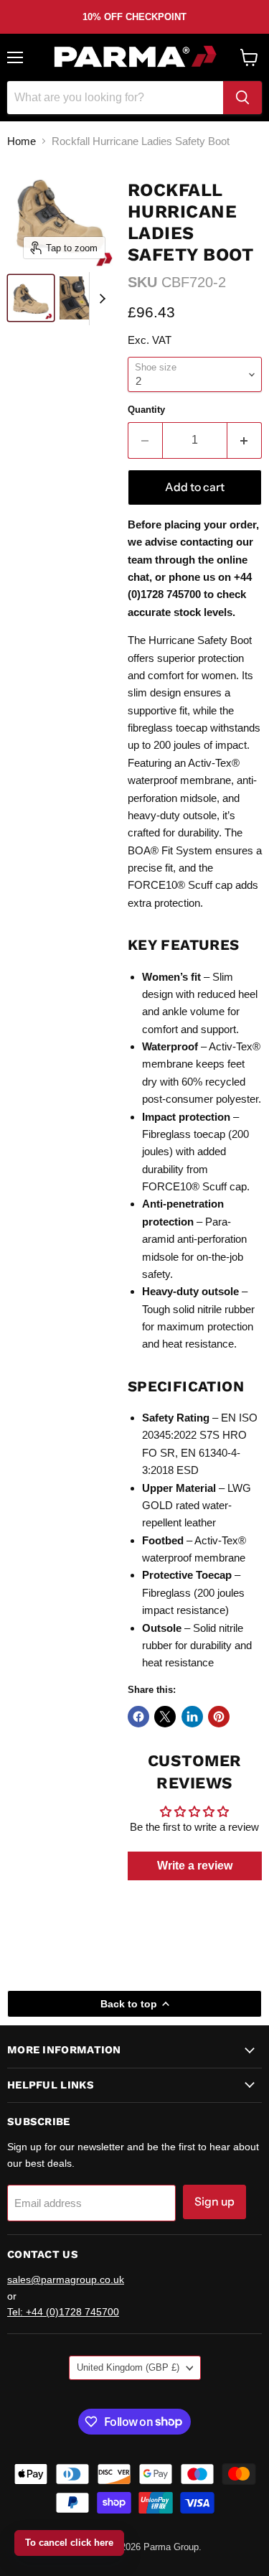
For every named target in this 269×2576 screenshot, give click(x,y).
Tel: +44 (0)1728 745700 (63, 2312)
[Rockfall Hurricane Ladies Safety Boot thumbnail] (31, 298)
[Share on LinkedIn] (192, 1717)
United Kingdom (128, 2367)
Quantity (146, 410)
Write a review (195, 1866)
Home (22, 141)
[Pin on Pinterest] (219, 1717)
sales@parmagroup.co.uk (66, 2279)
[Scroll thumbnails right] (100, 299)
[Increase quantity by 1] (245, 440)
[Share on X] (165, 1717)
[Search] (242, 98)
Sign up (214, 2202)
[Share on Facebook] (138, 1717)
